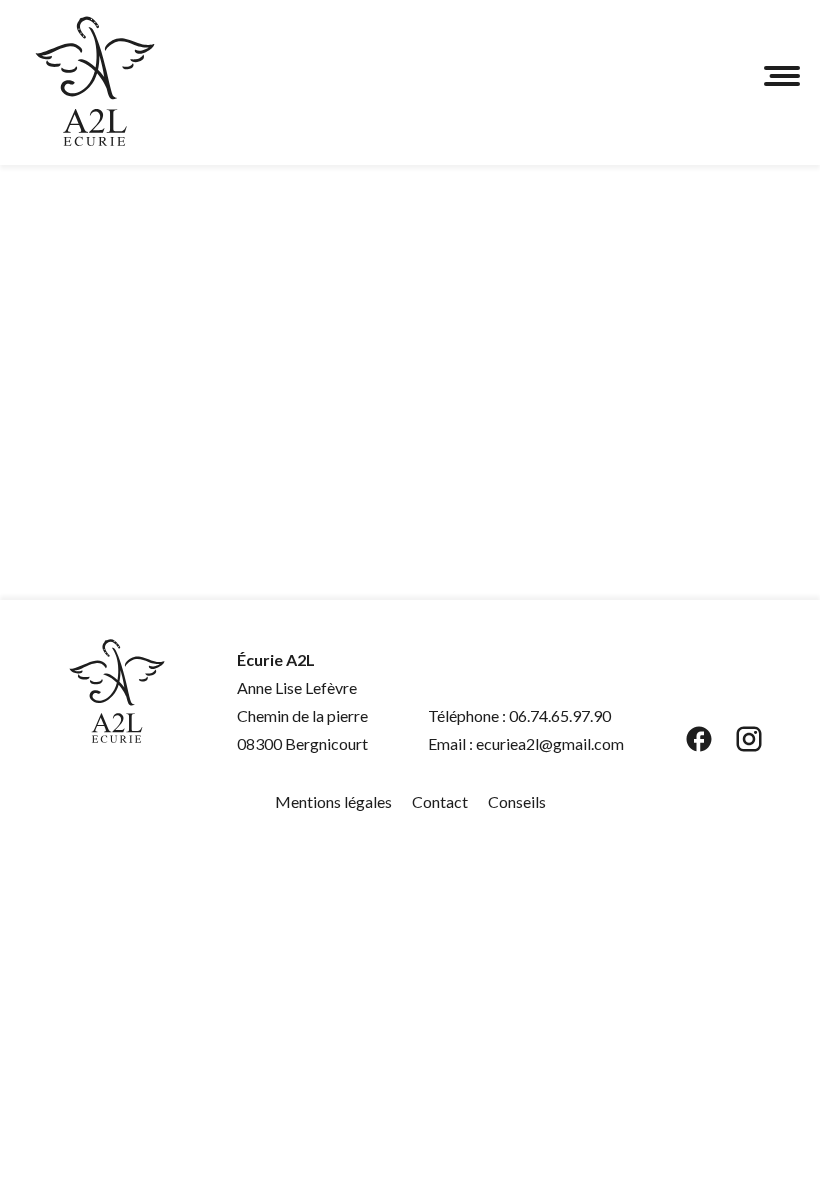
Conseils (517, 801)
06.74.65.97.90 (560, 715)
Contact (440, 801)
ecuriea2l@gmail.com (550, 743)
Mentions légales (333, 801)
